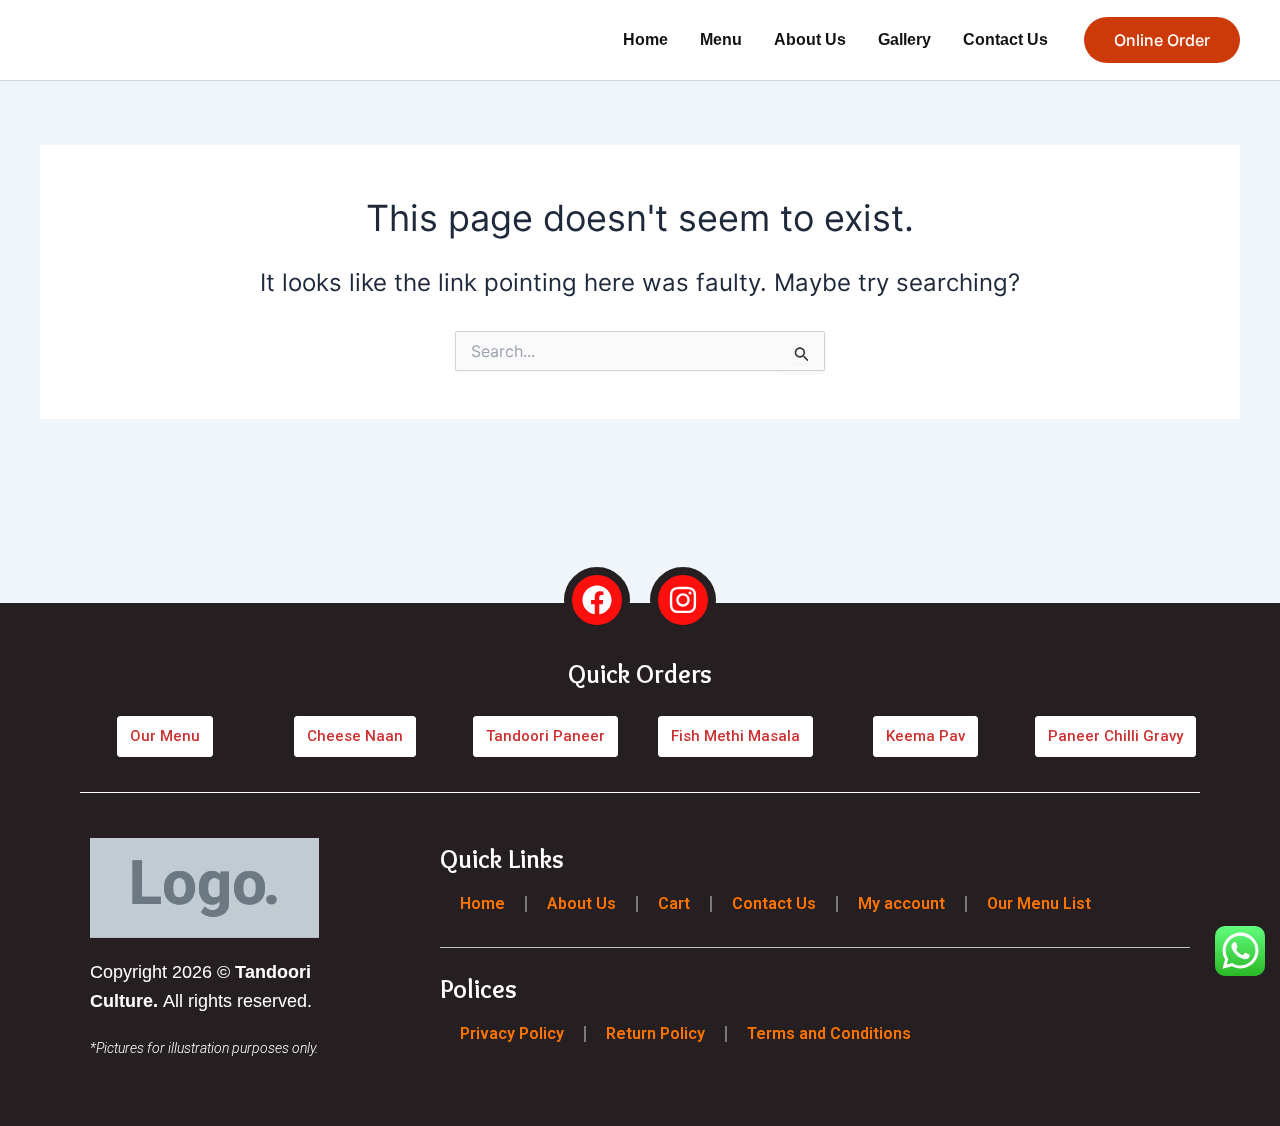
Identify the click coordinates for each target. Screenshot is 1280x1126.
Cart (674, 903)
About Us (810, 39)
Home (645, 39)
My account (901, 903)
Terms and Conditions (829, 1032)
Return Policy (655, 1032)
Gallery (904, 39)
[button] (1162, 40)
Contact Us (1005, 39)
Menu (721, 39)
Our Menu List (1039, 903)
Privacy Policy (512, 1032)
